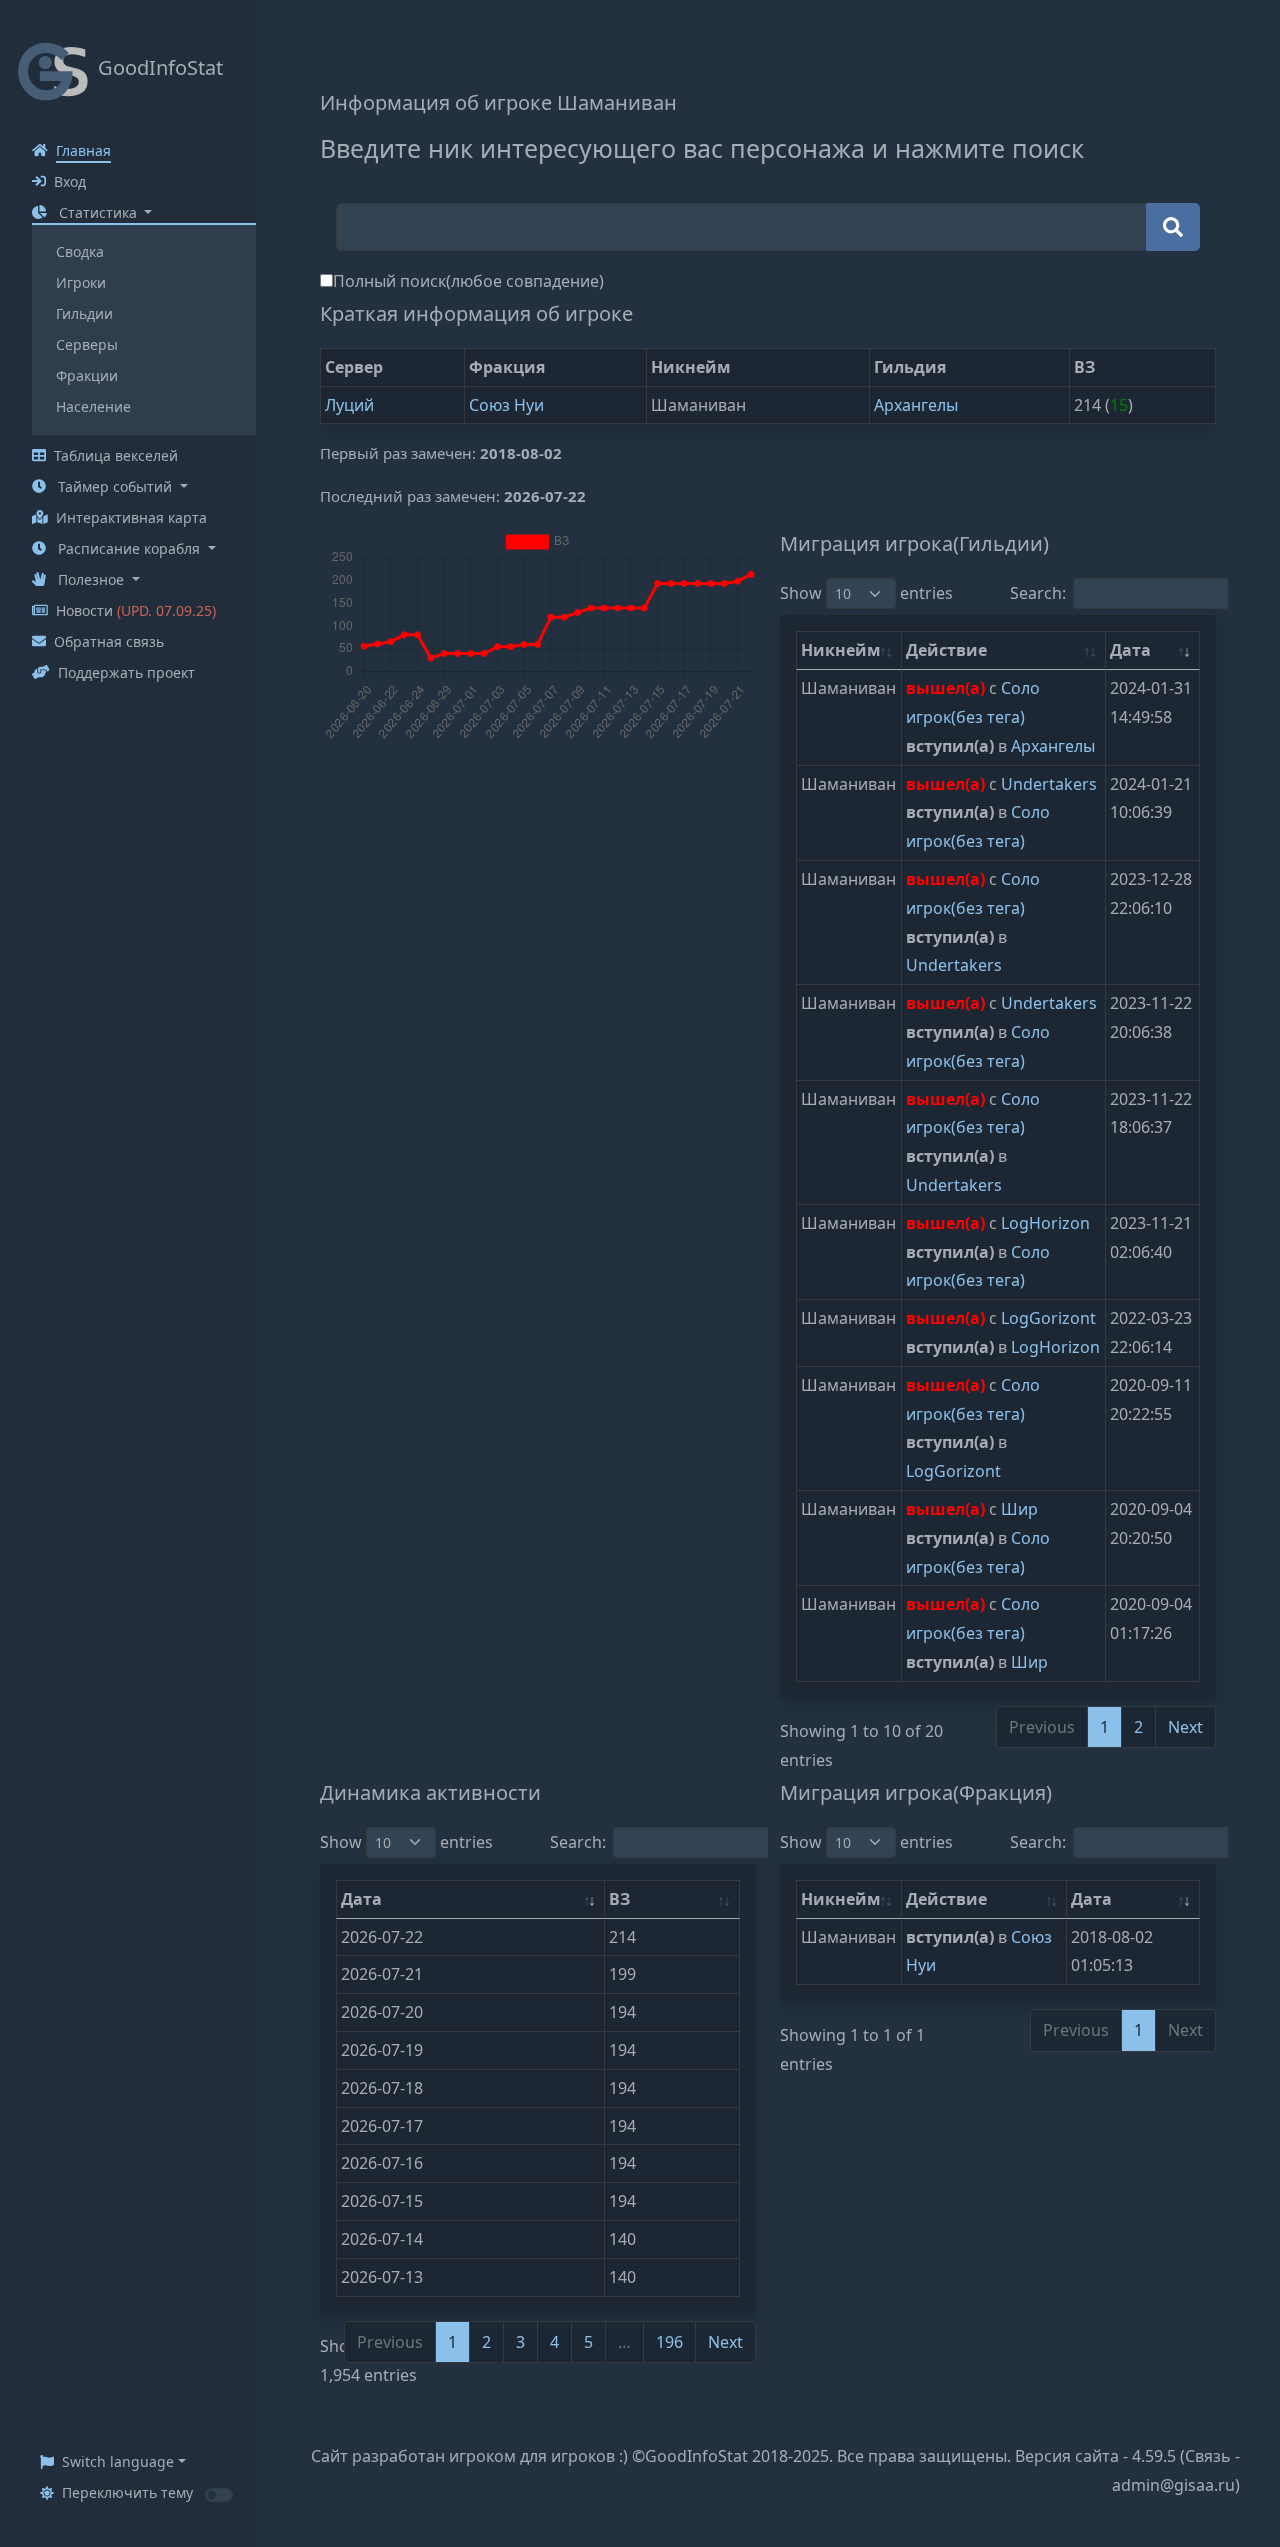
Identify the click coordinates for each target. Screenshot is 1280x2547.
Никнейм (841, 650)
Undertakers (1049, 784)
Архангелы (916, 405)
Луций (349, 405)
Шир (1019, 1509)
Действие (946, 650)
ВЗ (619, 1899)
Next (1185, 1727)
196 (669, 2342)
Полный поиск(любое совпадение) (468, 281)
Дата (1130, 650)
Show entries (866, 593)
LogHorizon (1045, 1223)
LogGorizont (1048, 1318)
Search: (578, 1842)
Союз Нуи (506, 405)
